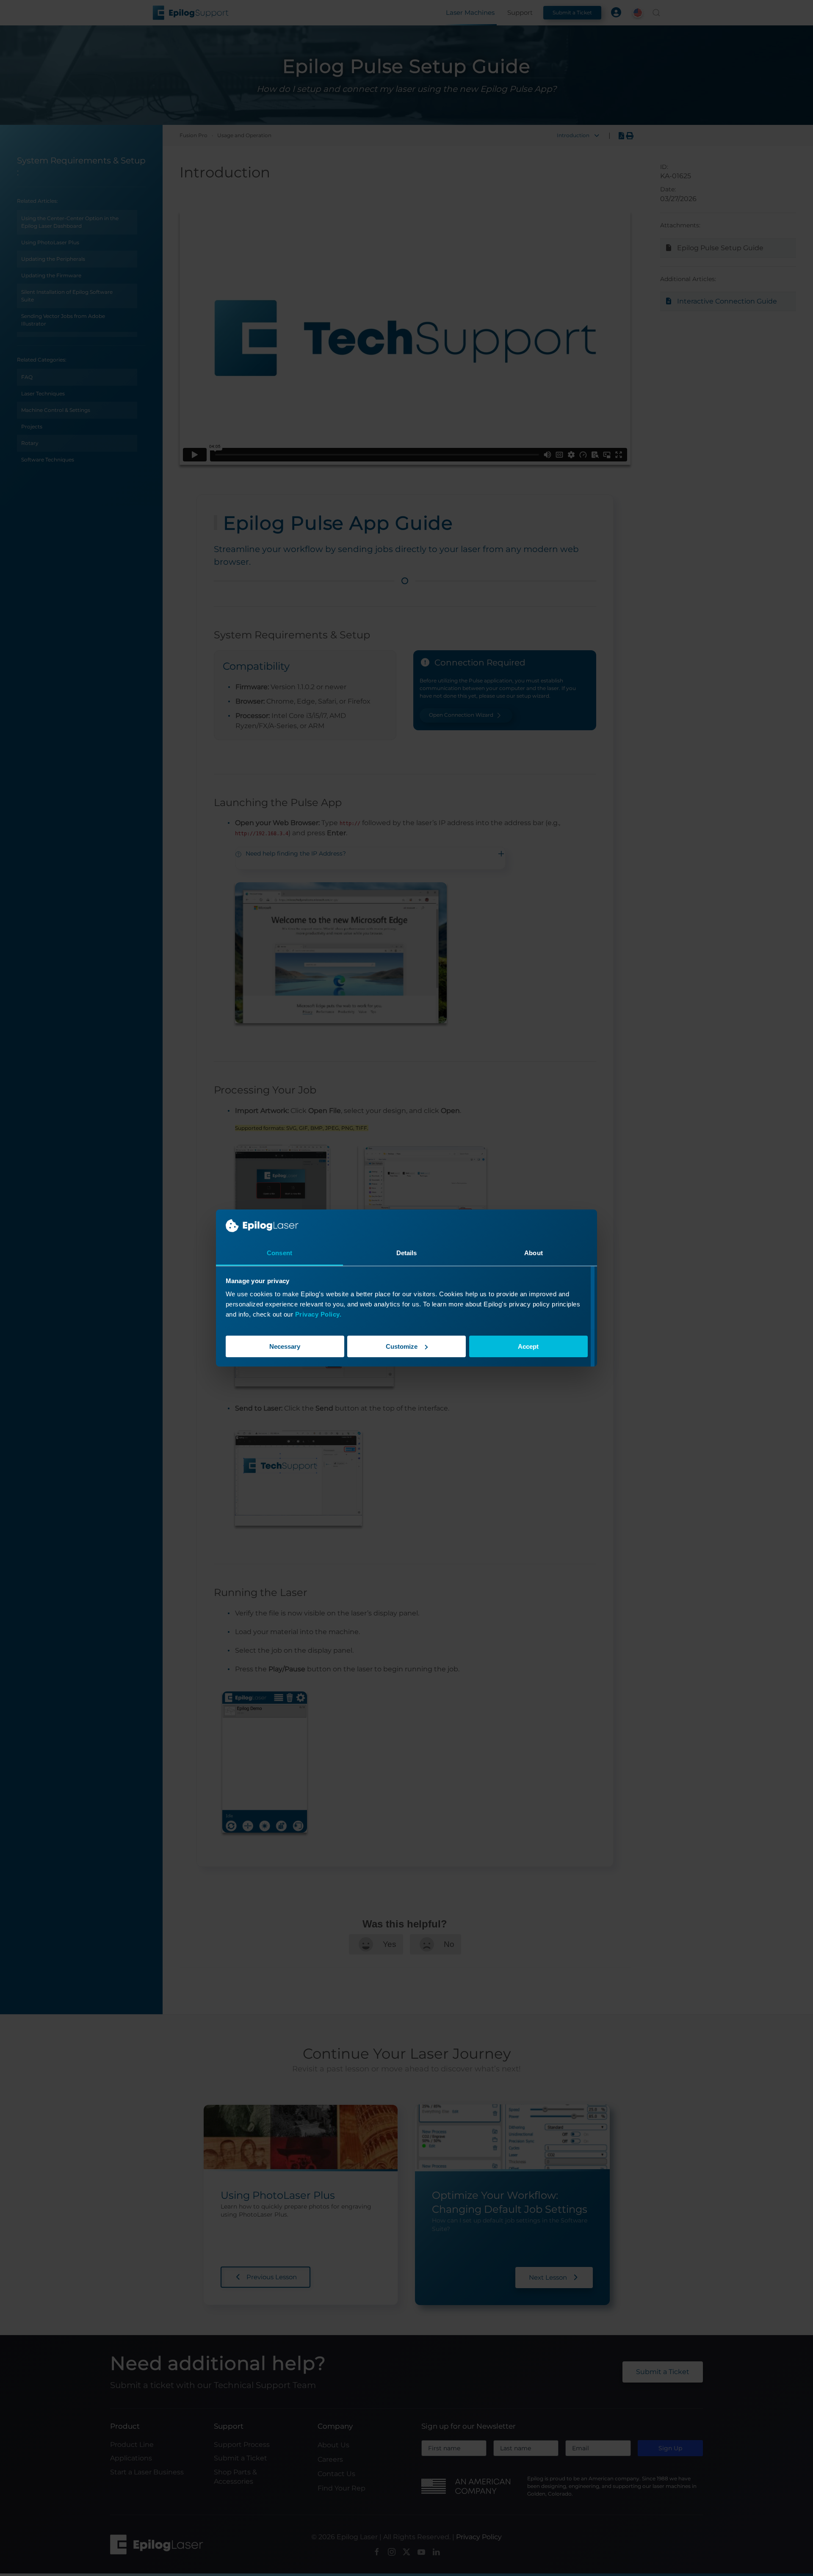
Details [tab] (407, 1253)
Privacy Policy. (318, 1314)
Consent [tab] (279, 1253)
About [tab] (534, 1253)
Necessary (285, 1346)
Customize (402, 1346)
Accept (528, 1346)
